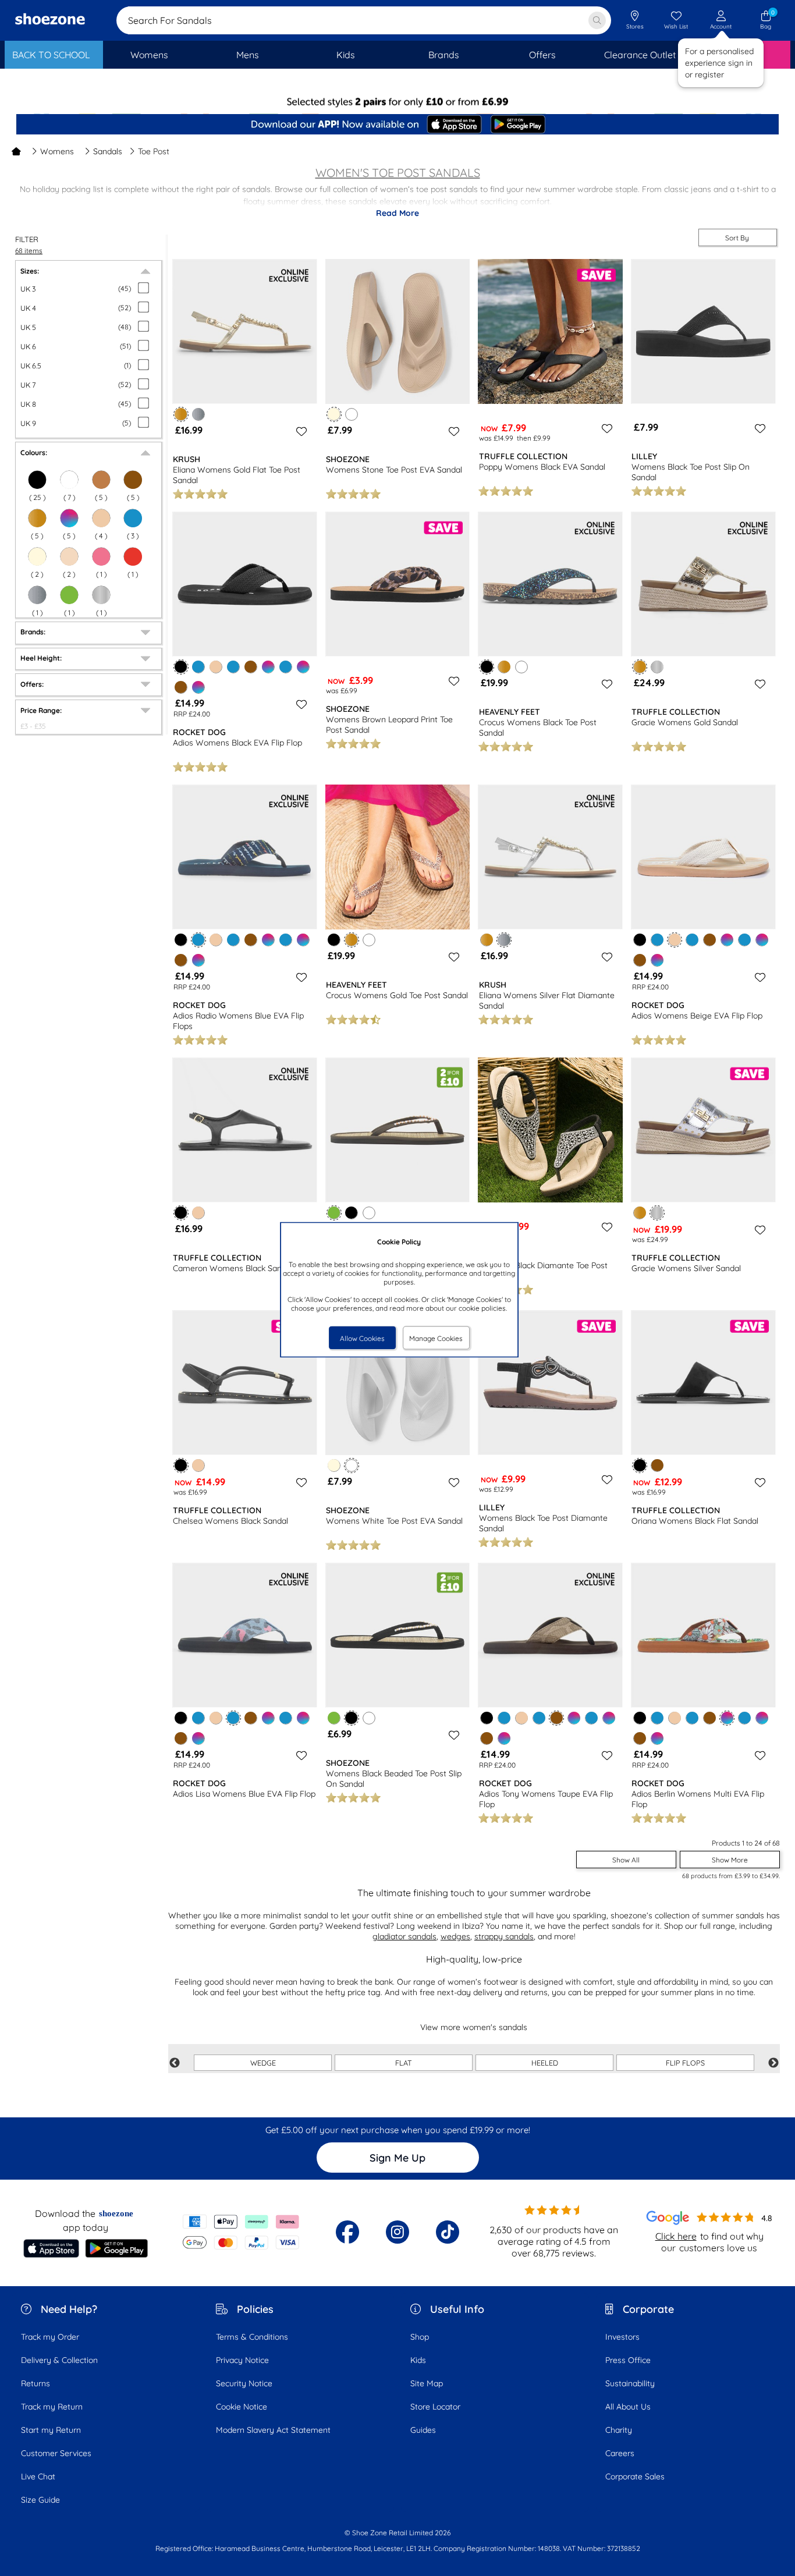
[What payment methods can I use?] (241, 2232)
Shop (420, 2337)
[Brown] (133, 480)
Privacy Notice (242, 2360)
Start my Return (51, 2430)
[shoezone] (50, 20)
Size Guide (40, 2500)
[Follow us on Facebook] (347, 2232)
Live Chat (38, 2476)
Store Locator (435, 2407)
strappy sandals (504, 1936)
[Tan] (101, 480)
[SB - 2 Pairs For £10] (397, 102)
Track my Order (50, 2337)
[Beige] (101, 518)
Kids (418, 2360)
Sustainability (630, 2383)
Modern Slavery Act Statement (273, 2430)
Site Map (427, 2383)
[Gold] (37, 518)
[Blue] (133, 518)
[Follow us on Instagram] (397, 2232)
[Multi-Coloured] (69, 518)
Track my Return (52, 2407)
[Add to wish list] (300, 431)
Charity (619, 2430)
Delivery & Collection (59, 2360)
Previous (175, 2063)
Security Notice (244, 2383)
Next (773, 2063)
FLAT (404, 2063)
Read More (397, 213)
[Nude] (69, 556)
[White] (69, 480)
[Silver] (37, 595)
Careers (620, 2453)
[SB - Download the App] (397, 125)
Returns (36, 2383)
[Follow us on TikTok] (448, 2232)
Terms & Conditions (252, 2337)
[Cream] (37, 556)
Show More (730, 1860)
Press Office (628, 2360)
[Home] (16, 151)
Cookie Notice (242, 2407)
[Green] (69, 595)
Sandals (108, 151)
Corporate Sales (635, 2476)
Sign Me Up (397, 2158)
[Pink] (101, 556)
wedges (455, 1936)
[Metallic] (101, 595)
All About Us (628, 2407)
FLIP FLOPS (685, 2063)
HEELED (545, 2063)
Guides (423, 2430)
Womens (57, 151)
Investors (622, 2337)
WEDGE (263, 2063)
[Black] (37, 480)
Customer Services (56, 2453)
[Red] (133, 556)
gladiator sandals (404, 1936)
